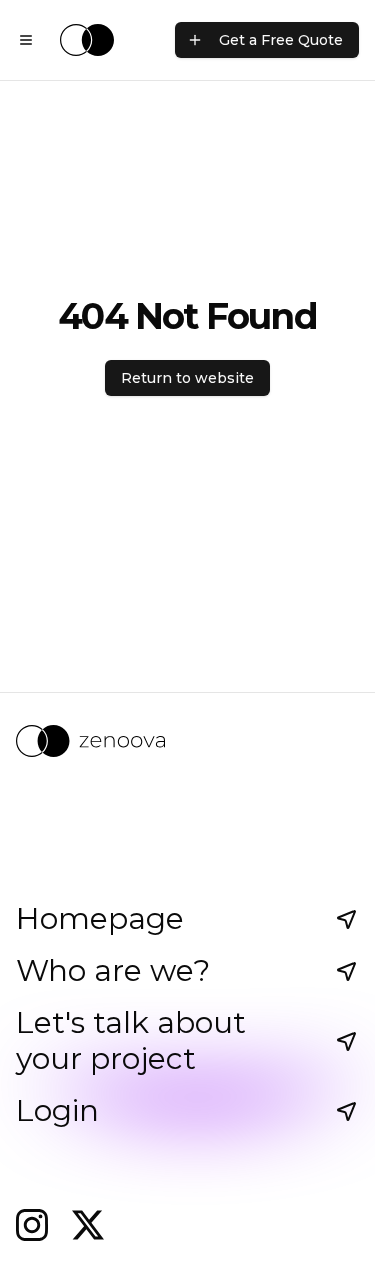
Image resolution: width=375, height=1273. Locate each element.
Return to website (187, 378)
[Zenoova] (187, 741)
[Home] (87, 40)
